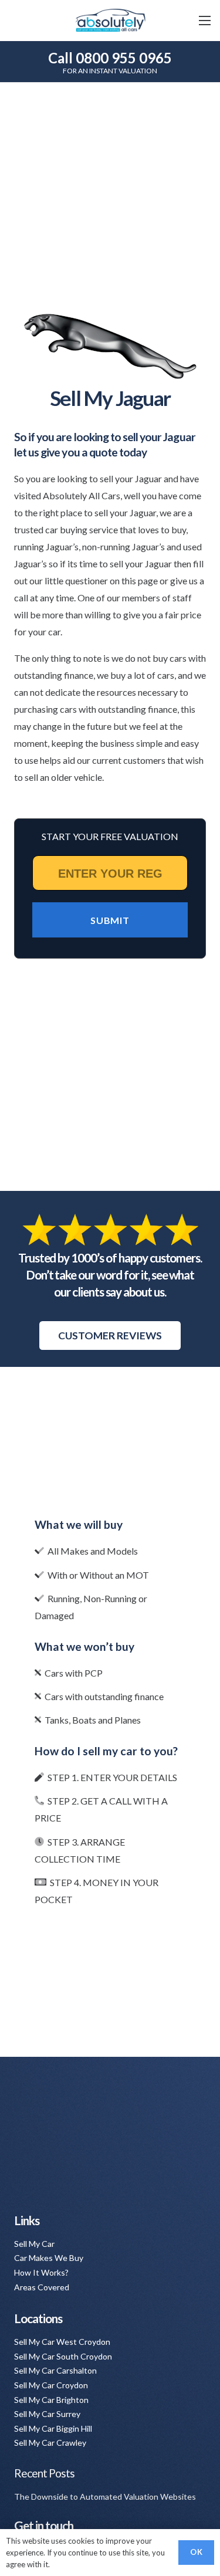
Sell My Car (34, 2244)
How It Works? (41, 2272)
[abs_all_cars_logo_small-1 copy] (110, 21)
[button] (205, 21)
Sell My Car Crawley (50, 2443)
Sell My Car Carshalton (55, 2370)
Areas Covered (42, 2287)
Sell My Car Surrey (47, 2414)
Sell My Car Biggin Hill (53, 2428)
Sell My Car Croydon (51, 2385)
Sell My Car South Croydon (63, 2356)
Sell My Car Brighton (51, 2400)
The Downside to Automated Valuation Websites (105, 2497)
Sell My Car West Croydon (62, 2342)
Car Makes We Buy (49, 2258)
